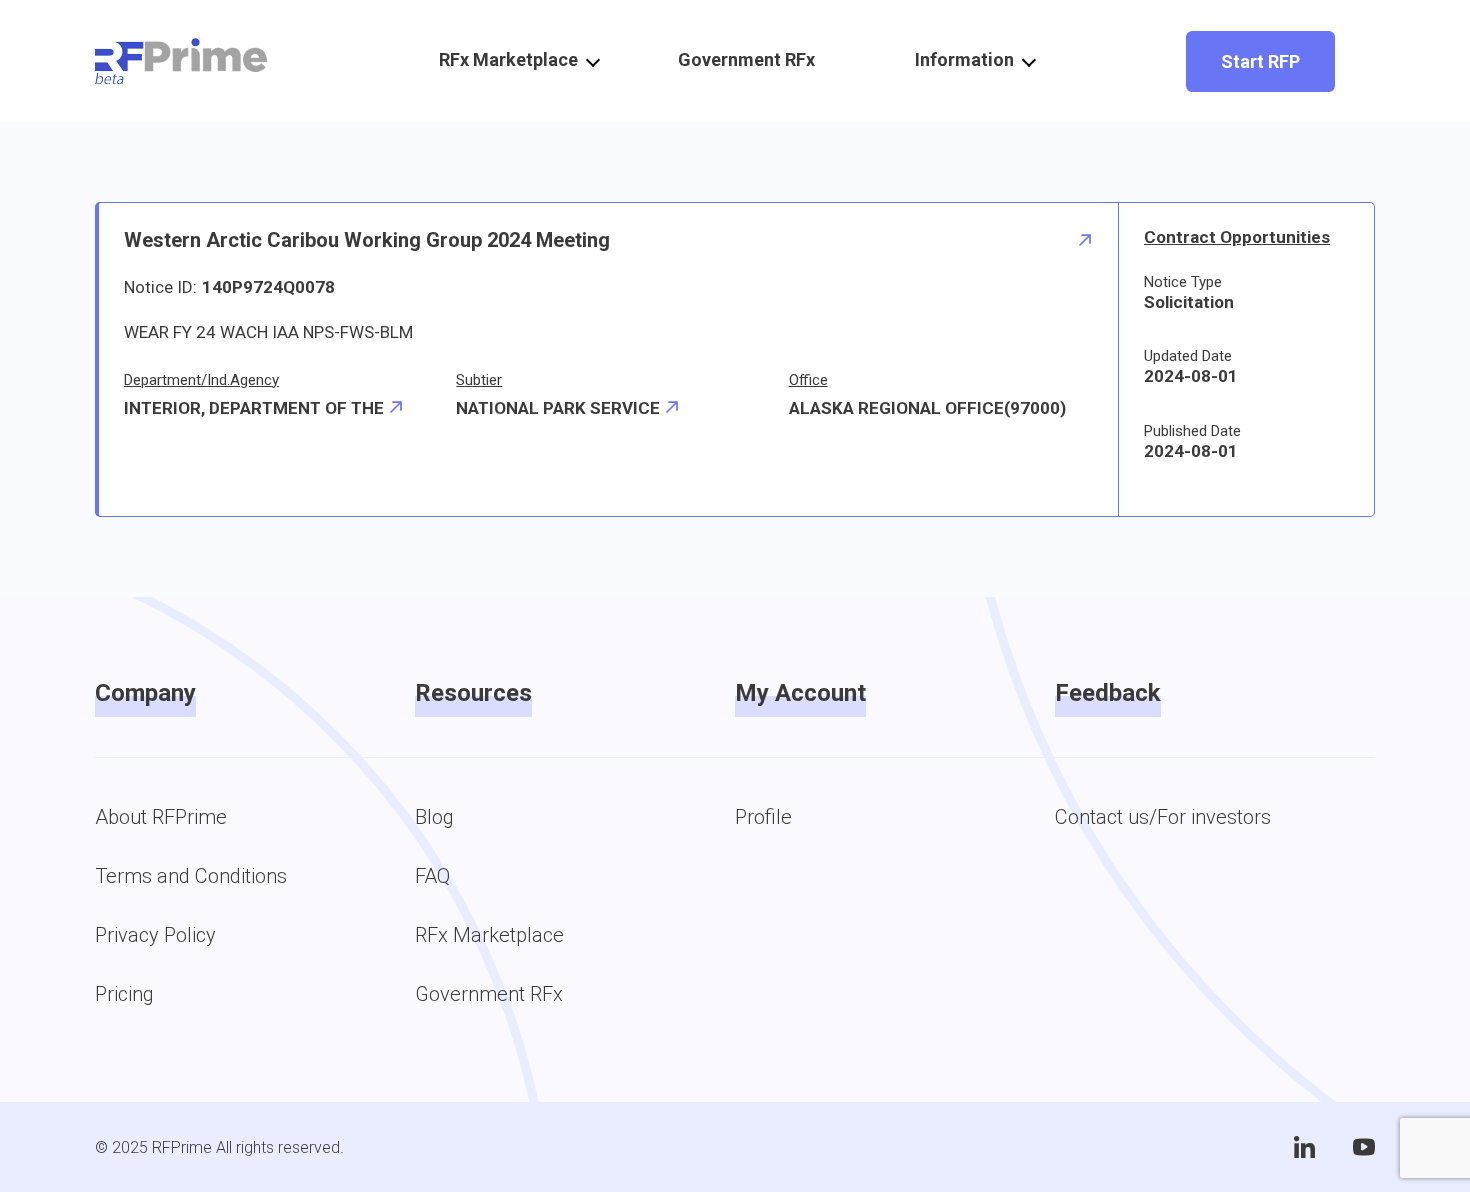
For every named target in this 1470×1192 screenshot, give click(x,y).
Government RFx (746, 59)
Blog (434, 817)
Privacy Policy (155, 935)
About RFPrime (161, 817)
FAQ (432, 876)
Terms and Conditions (191, 876)
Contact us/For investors (1163, 817)
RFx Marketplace (489, 935)
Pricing (124, 994)
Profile (763, 817)
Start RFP (1260, 61)
